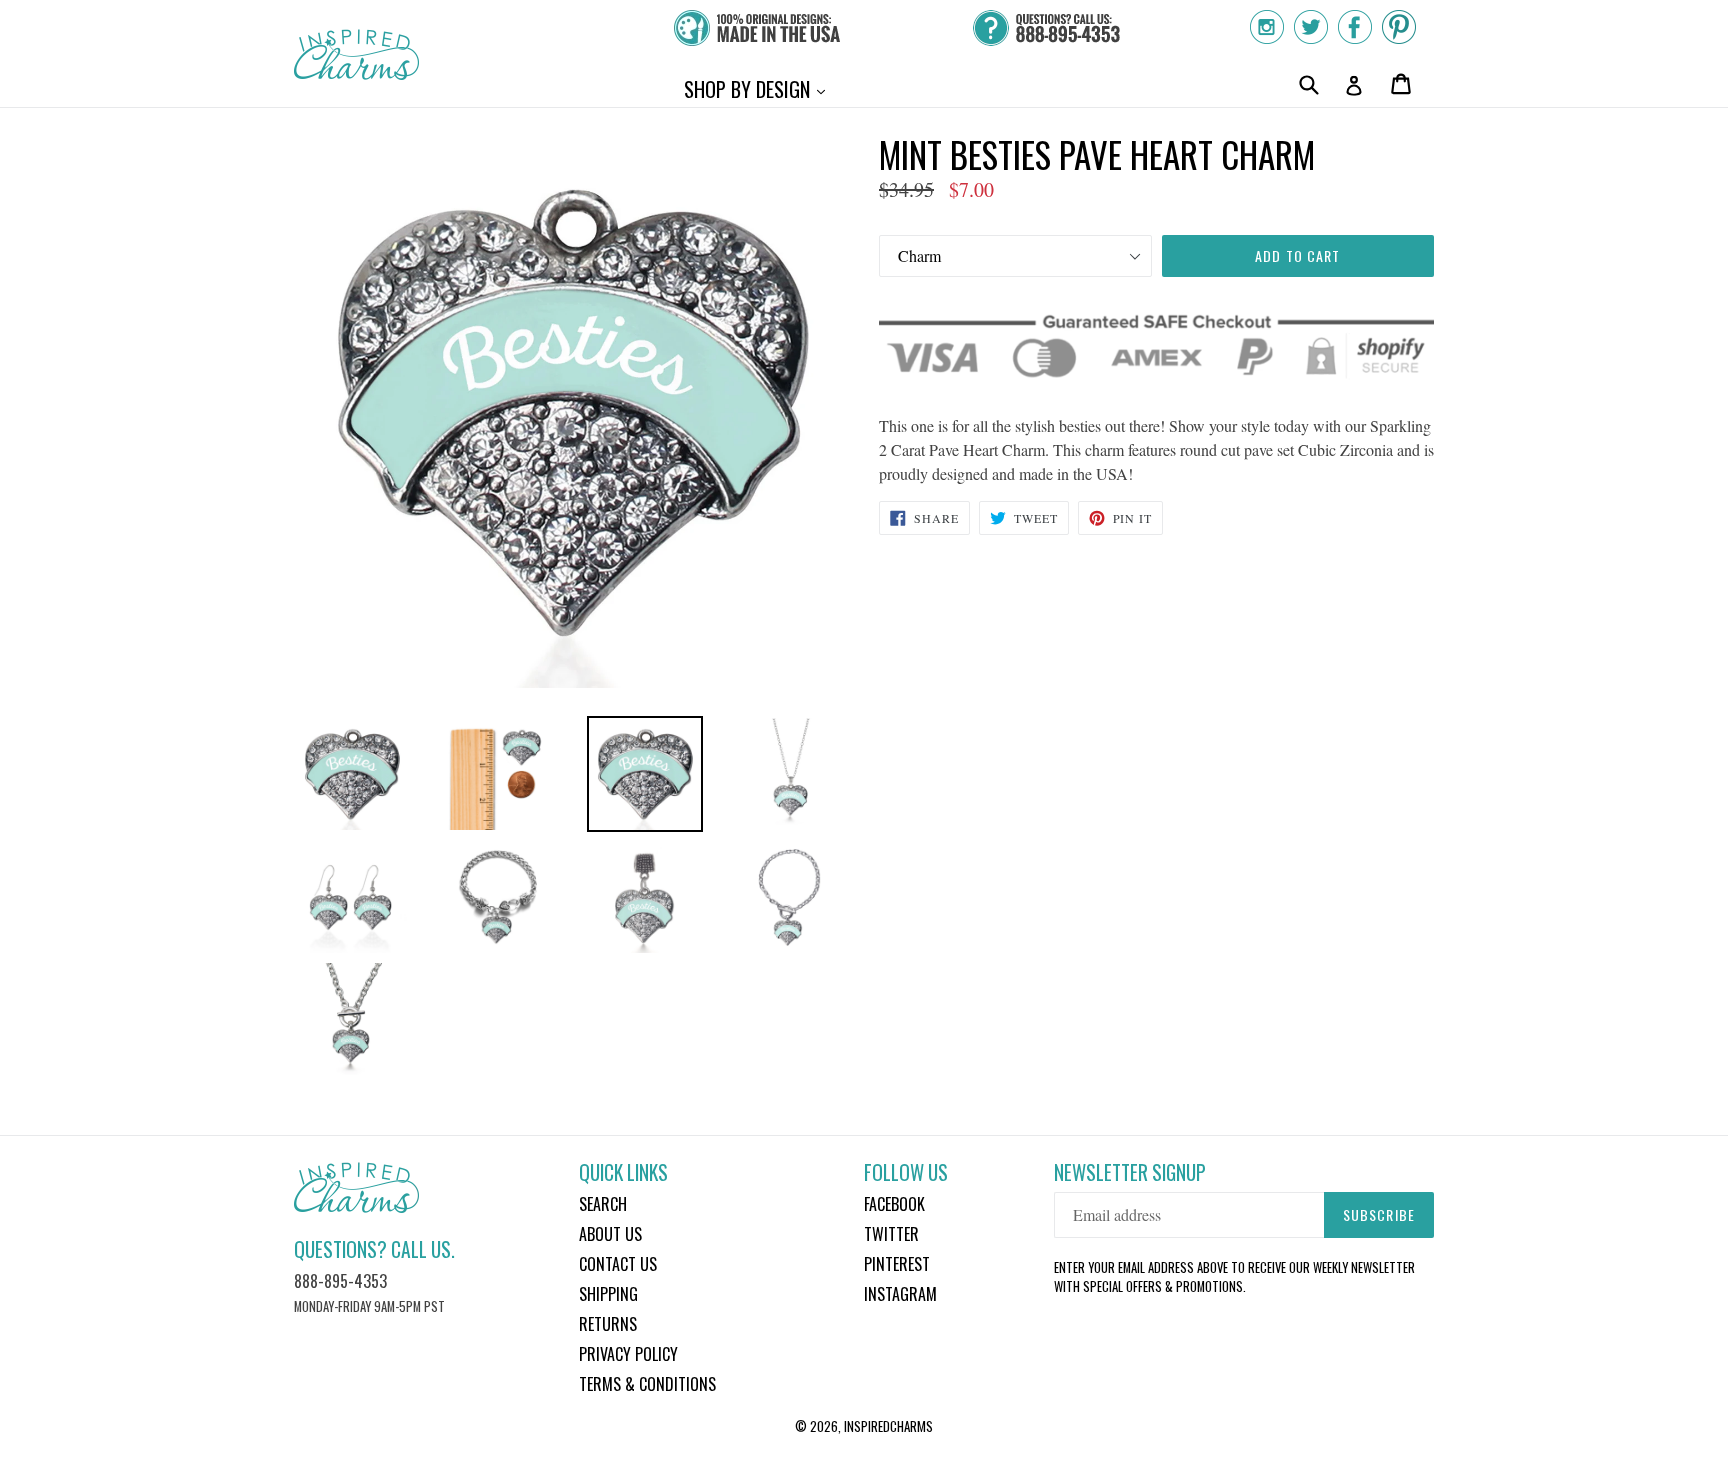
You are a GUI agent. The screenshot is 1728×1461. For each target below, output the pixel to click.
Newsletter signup (1130, 1172)
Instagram (900, 1294)
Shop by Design (759, 88)
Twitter (891, 1234)
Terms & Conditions (647, 1384)
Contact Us (618, 1264)
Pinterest (897, 1264)
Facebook (894, 1204)
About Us (610, 1234)
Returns (608, 1324)
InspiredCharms (888, 1426)
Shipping (608, 1294)
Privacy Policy (628, 1354)
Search (603, 1204)
